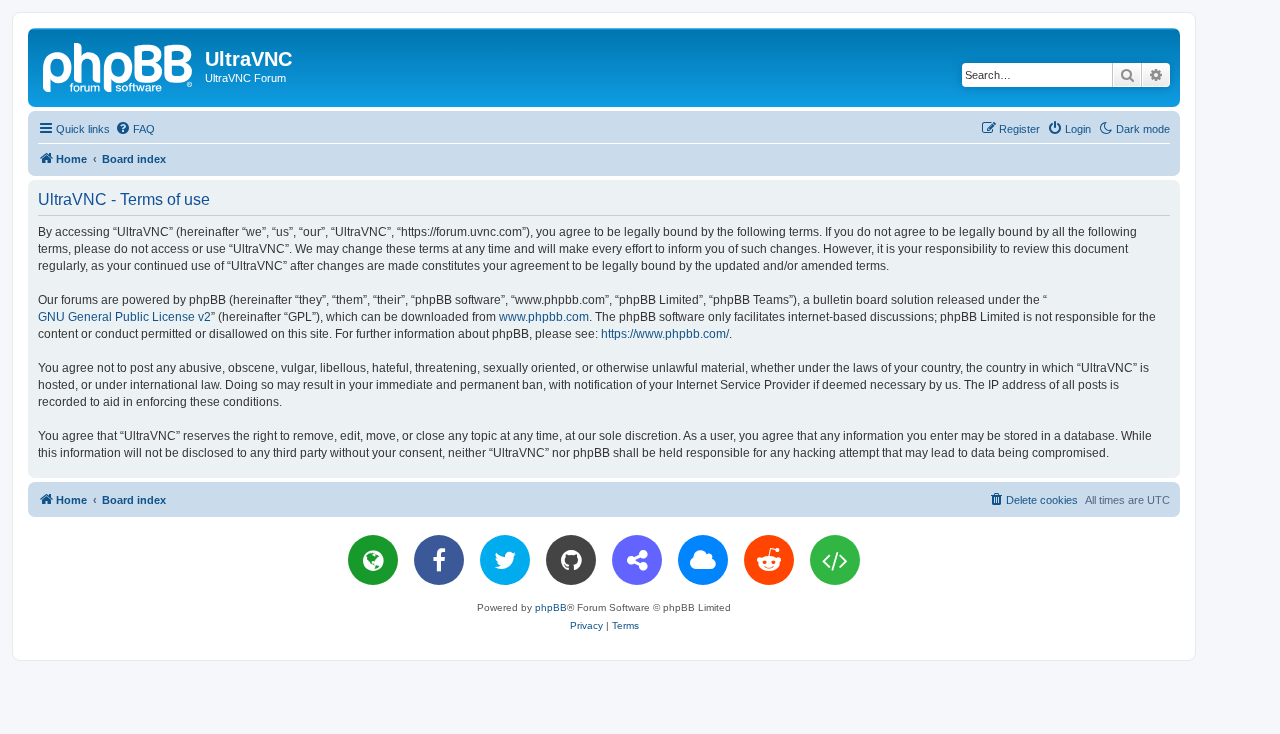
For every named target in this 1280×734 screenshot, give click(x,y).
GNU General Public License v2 (124, 317)
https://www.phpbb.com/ (665, 334)
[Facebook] (439, 560)
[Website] (373, 560)
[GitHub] (571, 560)
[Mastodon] (637, 560)
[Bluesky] (703, 560)
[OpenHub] (835, 560)
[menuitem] (135, 129)
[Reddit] (769, 560)
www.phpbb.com (544, 317)
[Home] (119, 65)
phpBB (551, 607)
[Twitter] (505, 560)
